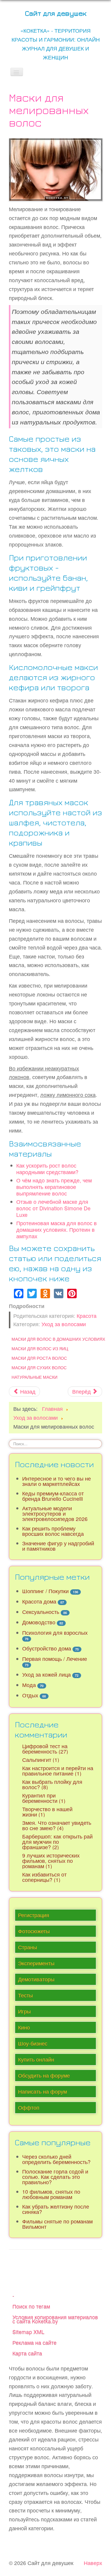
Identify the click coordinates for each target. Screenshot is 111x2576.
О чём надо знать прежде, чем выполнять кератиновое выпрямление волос (54, 1187)
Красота (87, 1316)
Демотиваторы (36, 1979)
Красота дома (39, 1601)
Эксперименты (36, 1963)
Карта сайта (27, 2353)
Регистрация (34, 1915)
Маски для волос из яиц (40, 1348)
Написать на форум (42, 2091)
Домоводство (39, 1622)
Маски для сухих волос (39, 1367)
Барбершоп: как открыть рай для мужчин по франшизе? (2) (57, 1842)
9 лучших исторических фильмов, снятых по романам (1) (51, 1861)
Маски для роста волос (39, 1358)
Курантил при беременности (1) (44, 1798)
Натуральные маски (34, 1377)
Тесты (25, 1995)
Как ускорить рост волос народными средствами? (47, 1169)
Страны (28, 1947)
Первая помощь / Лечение (55, 1659)
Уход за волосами (64, 1324)
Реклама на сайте (34, 2342)
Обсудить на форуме (44, 2075)
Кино (24, 2027)
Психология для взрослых (55, 1633)
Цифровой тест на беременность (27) (45, 1749)
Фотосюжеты (34, 1931)
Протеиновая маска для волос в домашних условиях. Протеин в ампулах (57, 1229)
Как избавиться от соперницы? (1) (44, 1877)
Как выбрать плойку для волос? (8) (52, 1784)
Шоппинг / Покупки (45, 1591)
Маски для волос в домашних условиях (58, 1339)
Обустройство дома (47, 1648)
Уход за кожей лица (46, 1674)
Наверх (93, 2563)
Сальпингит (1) (41, 1760)
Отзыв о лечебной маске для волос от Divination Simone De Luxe (53, 1208)
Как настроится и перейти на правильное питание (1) (58, 1771)
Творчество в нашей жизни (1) (47, 1812)
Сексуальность (41, 1612)
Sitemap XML (28, 2332)
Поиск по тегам (31, 2306)
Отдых (30, 1695)
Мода (29, 1685)
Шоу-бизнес (33, 2043)
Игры (24, 2011)
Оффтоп (29, 2107)
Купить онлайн (36, 2059)
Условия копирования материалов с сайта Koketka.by (55, 2319)
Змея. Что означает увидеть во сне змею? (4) (57, 1825)
